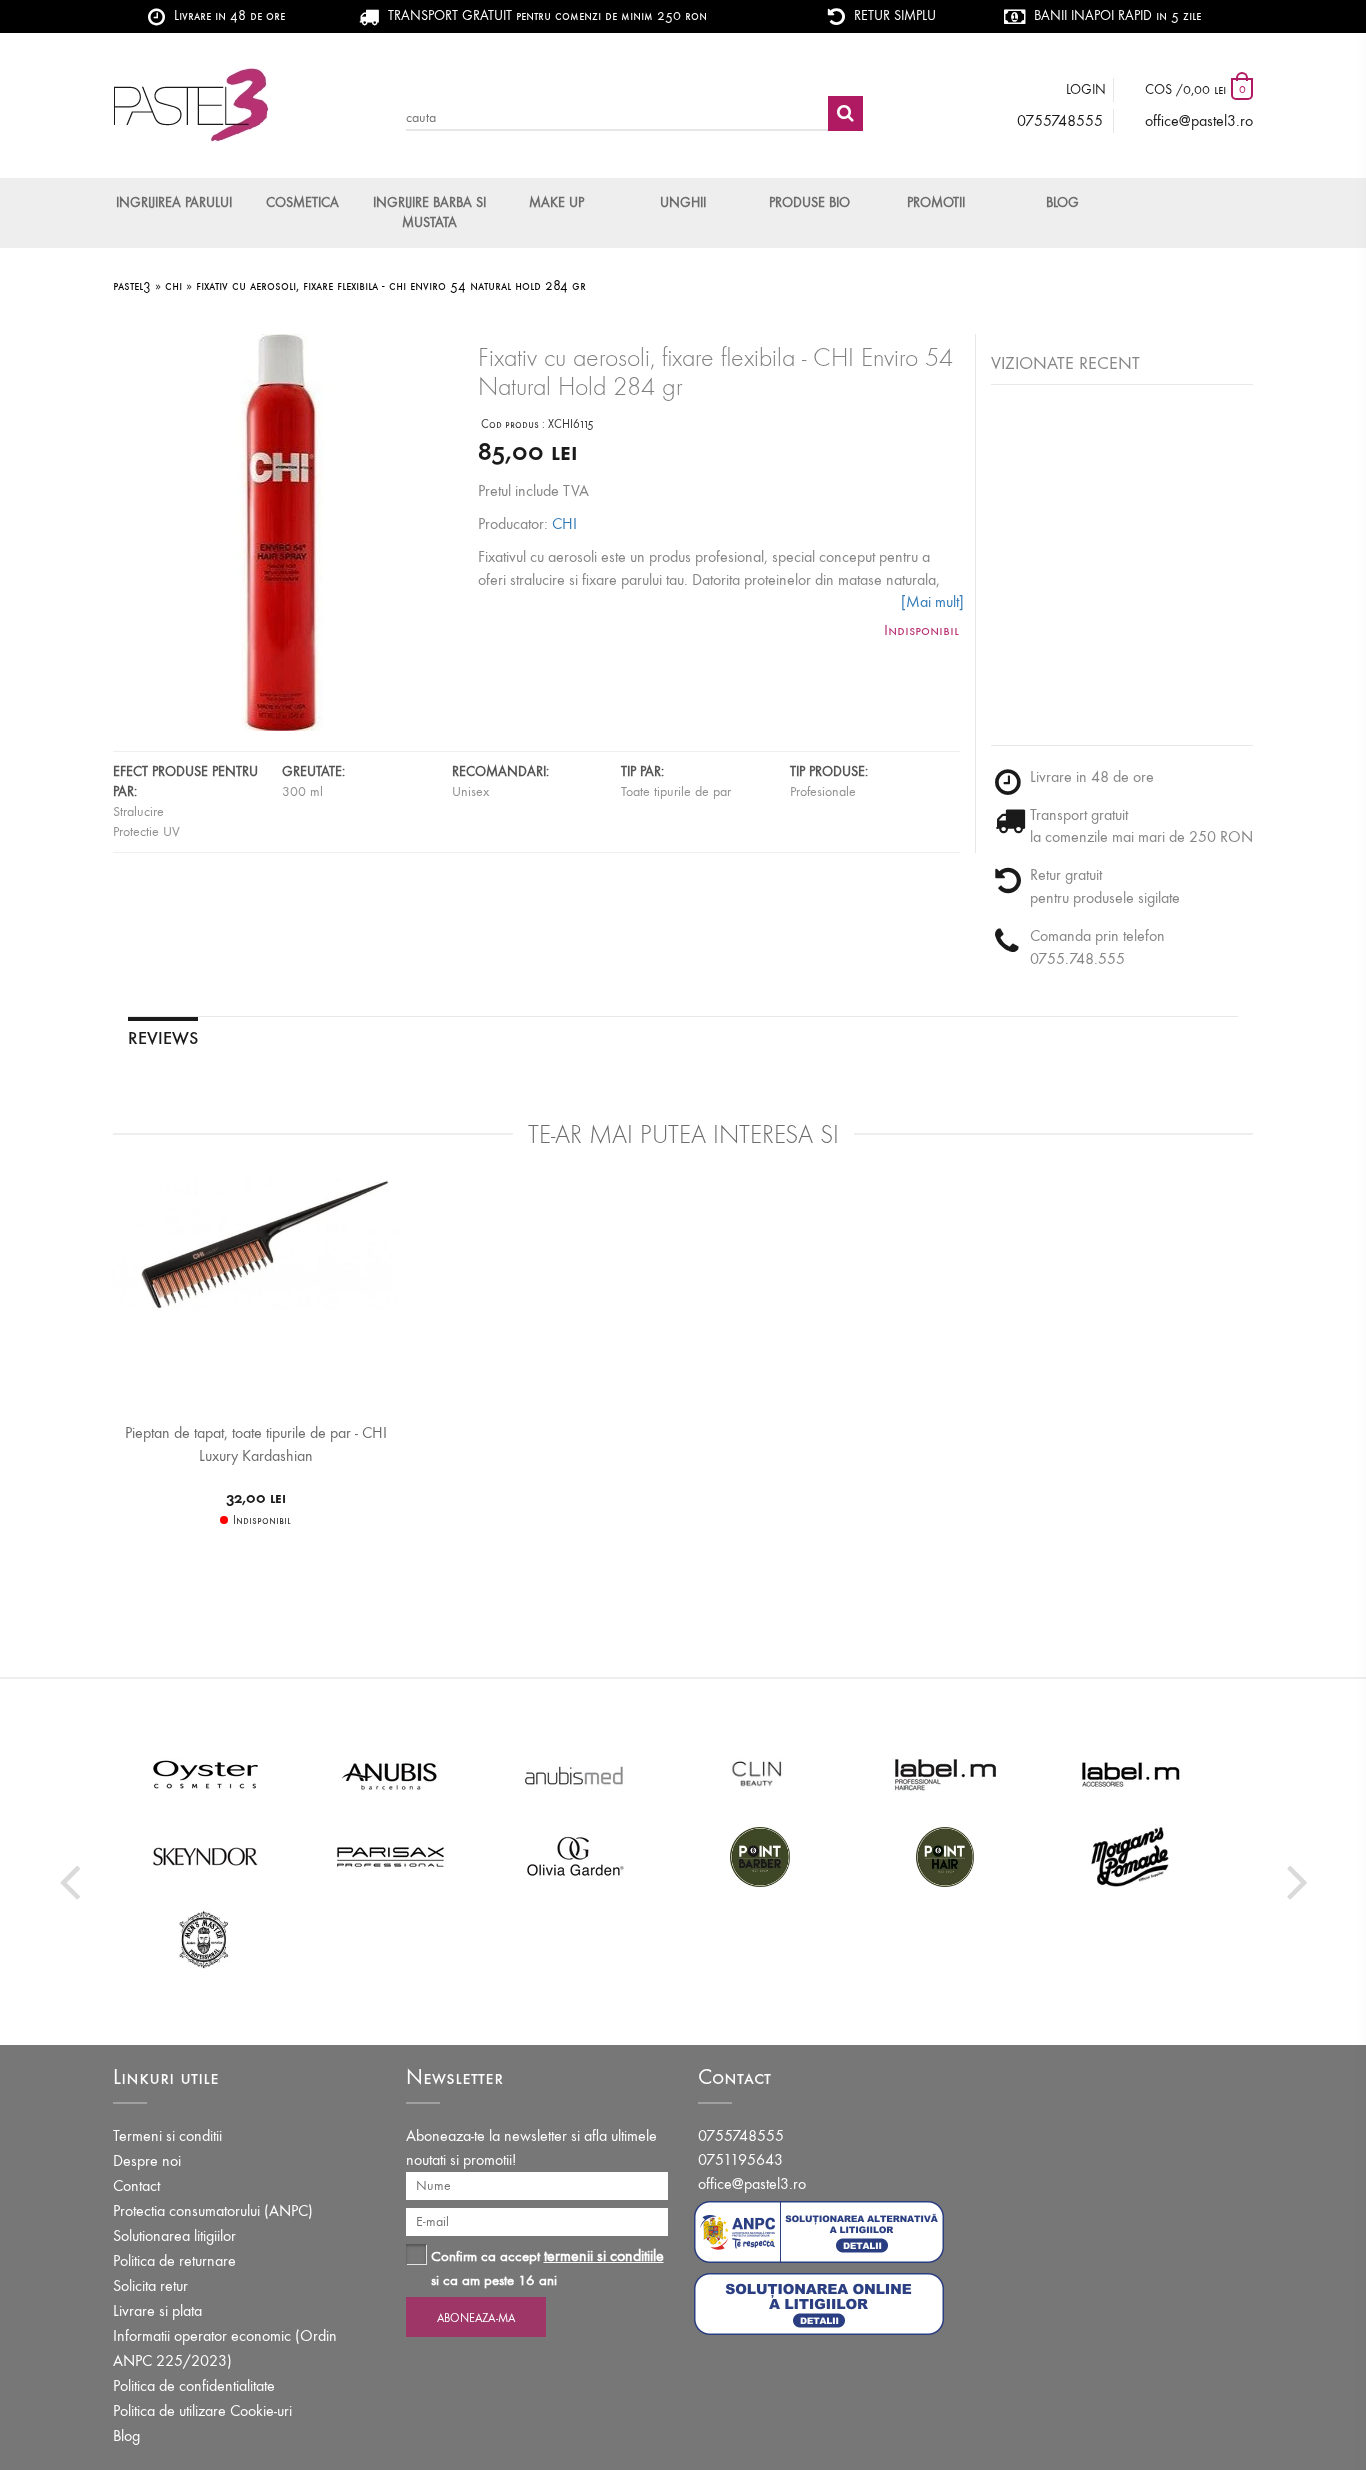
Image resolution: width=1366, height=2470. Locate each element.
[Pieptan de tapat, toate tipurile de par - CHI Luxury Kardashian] (255, 1245)
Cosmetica (302, 202)
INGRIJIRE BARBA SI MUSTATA (429, 212)
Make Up (556, 202)
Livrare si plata (157, 2310)
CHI (564, 523)
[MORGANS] (1130, 1856)
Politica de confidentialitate (194, 2385)
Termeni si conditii (167, 2135)
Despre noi (147, 2160)
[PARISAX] (390, 1856)
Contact (136, 2185)
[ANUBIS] (390, 1774)
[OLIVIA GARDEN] (575, 1856)
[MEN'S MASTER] (205, 1938)
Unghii (683, 202)
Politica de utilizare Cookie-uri (202, 2410)
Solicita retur (150, 2285)
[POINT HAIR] (945, 1856)
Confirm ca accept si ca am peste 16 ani (547, 2267)
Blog (1062, 202)
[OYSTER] (205, 1774)
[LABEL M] (945, 1774)
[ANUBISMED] (575, 1774)
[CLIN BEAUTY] (760, 1774)
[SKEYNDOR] (205, 1856)
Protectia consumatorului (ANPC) (213, 2210)
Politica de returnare (174, 2260)
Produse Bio (809, 202)
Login (1086, 89)
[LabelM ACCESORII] (1130, 1774)
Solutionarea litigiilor (174, 2235)
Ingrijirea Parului (174, 202)
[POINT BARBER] (760, 1856)
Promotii (936, 202)
